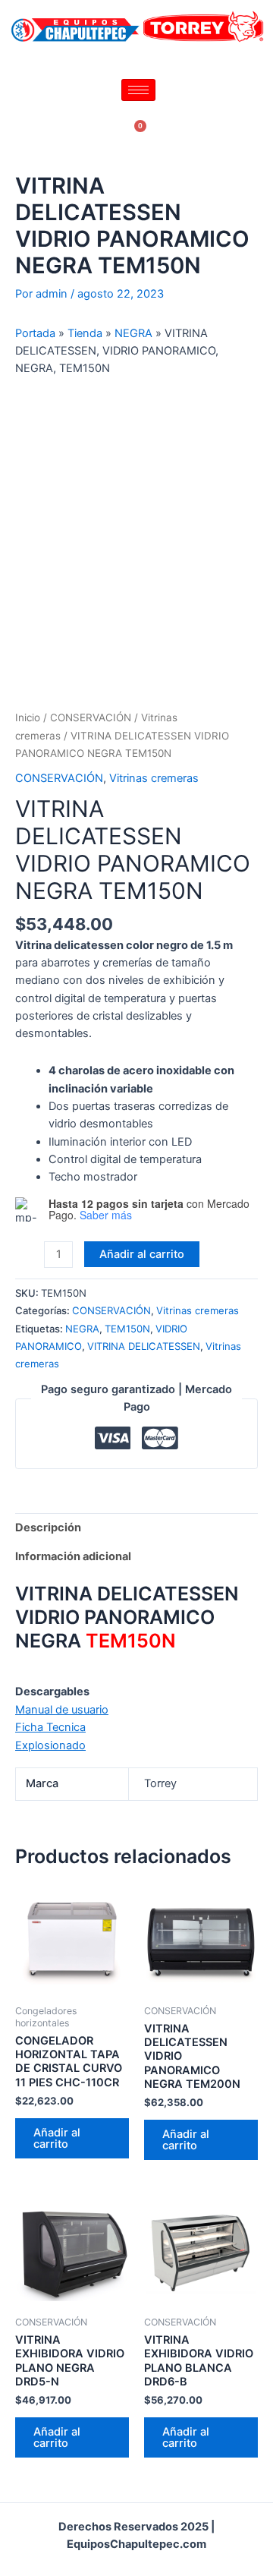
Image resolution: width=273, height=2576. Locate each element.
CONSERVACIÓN (91, 717)
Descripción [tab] (48, 1528)
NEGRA (133, 333)
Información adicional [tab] (73, 1556)
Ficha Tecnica (50, 1727)
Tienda (85, 333)
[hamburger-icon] (138, 90)
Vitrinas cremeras (154, 778)
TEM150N (127, 1329)
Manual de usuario (62, 1710)
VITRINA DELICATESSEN (144, 1346)
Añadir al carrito (142, 1254)
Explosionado (50, 1745)
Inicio (28, 717)
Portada (35, 333)
